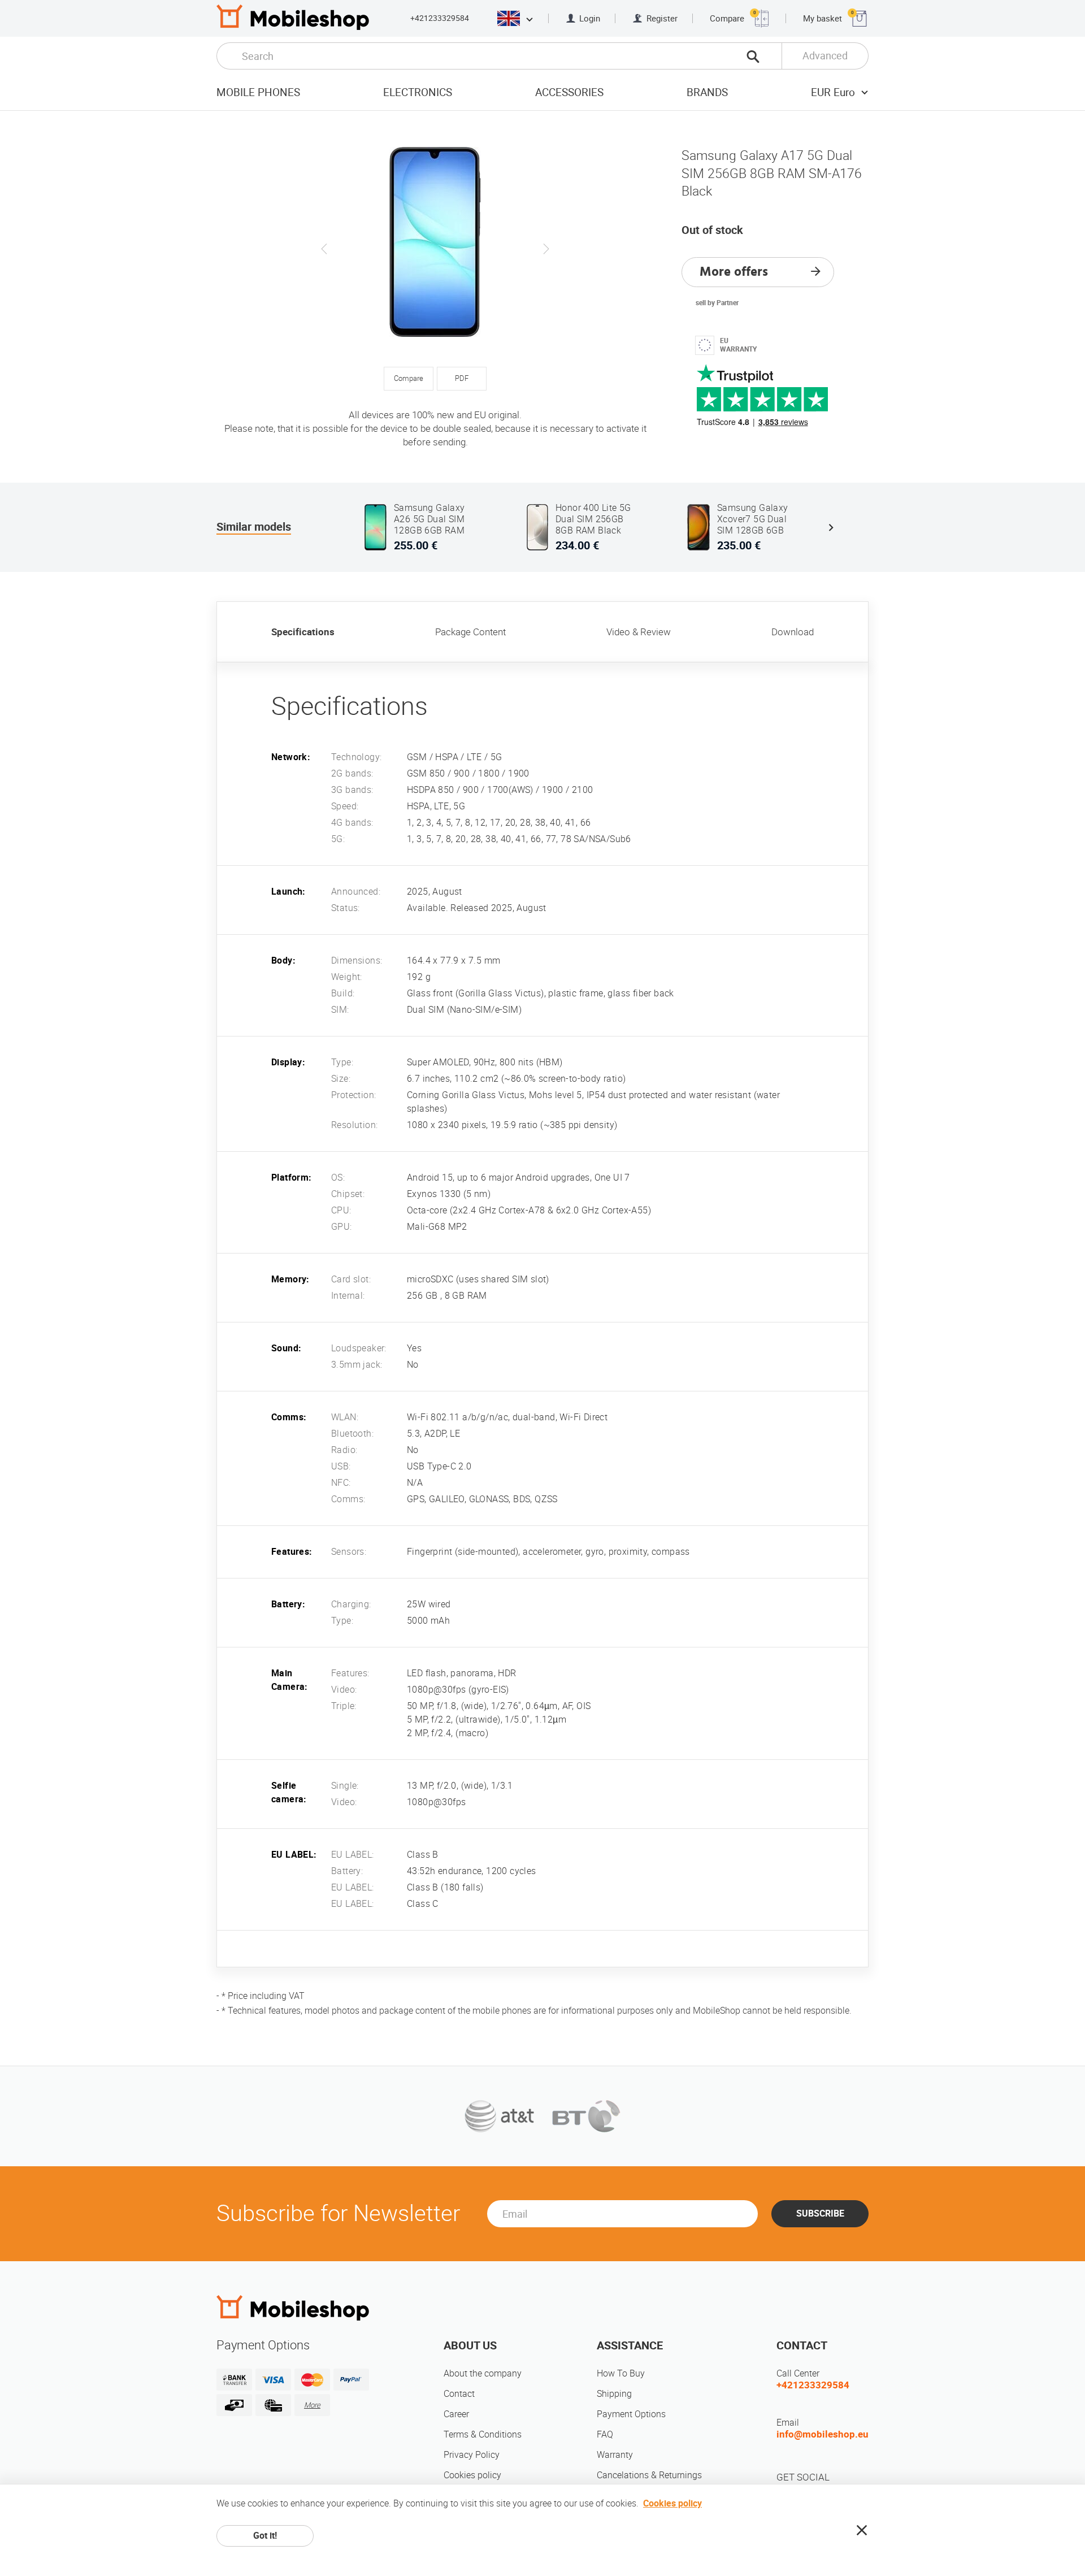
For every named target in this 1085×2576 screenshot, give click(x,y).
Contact (459, 2394)
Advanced (825, 56)
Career (456, 2414)
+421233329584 (440, 18)
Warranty (615, 2455)
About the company (483, 2373)
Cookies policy (472, 2475)
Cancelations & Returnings (649, 2475)
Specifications (303, 632)
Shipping (614, 2394)
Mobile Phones (258, 92)
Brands (707, 92)
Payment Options (631, 2414)
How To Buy (621, 2373)
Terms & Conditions (483, 2434)
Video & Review (639, 632)
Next (546, 249)
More (312, 2405)
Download (793, 632)
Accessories (569, 92)
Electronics (418, 92)
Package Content (470, 632)
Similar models (254, 527)
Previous (324, 249)
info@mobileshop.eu (823, 2434)
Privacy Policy (472, 2455)
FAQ (605, 2434)
